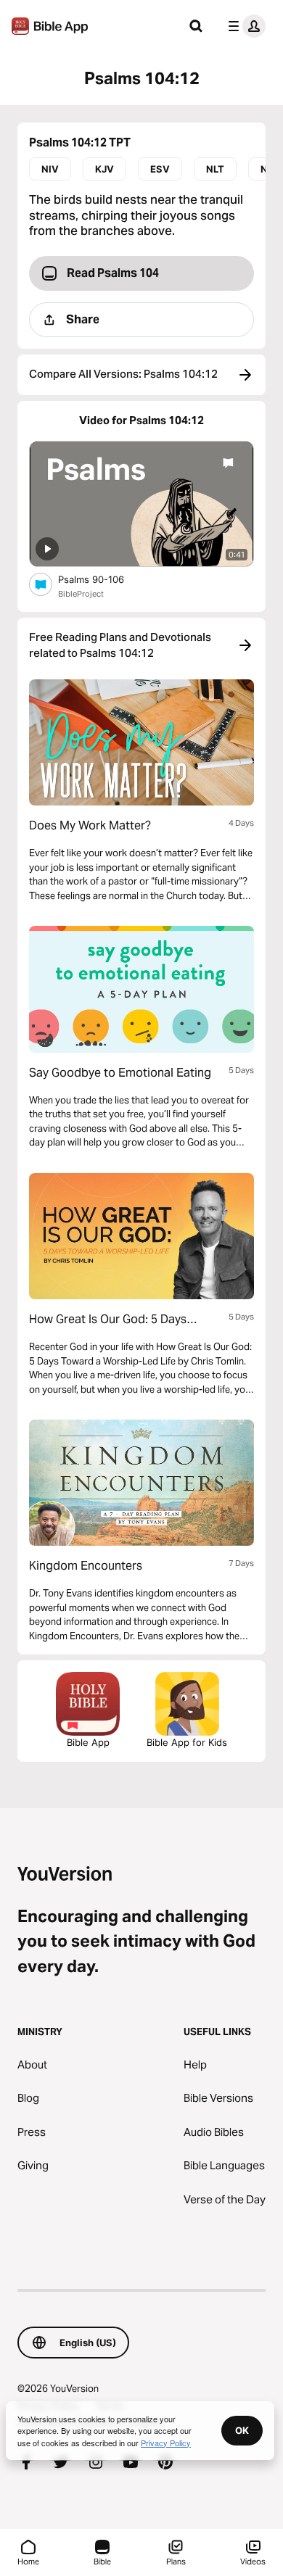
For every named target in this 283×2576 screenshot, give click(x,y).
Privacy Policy (166, 2443)
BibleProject (81, 594)
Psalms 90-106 (103, 579)
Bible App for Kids (187, 1742)
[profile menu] (244, 26)
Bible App (88, 1742)
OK (242, 2430)
